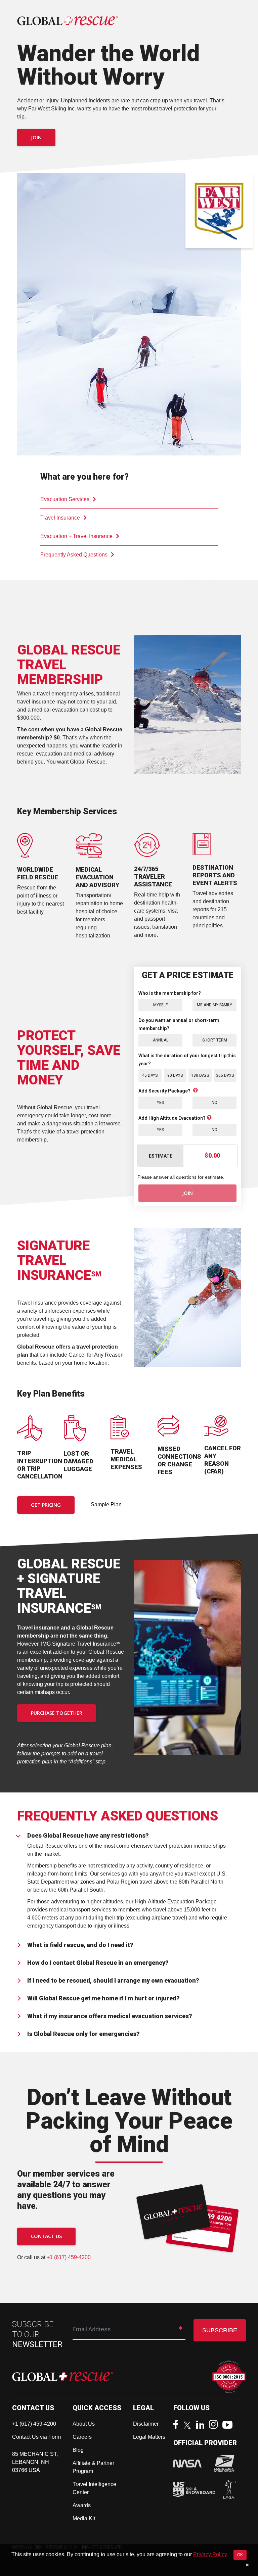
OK (240, 2555)
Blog (78, 2450)
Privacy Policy (210, 2554)
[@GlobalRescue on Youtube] (229, 2426)
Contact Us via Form (36, 2437)
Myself (160, 1005)
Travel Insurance (60, 518)
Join (36, 137)
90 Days (175, 1075)
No (214, 1103)
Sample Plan (106, 1504)
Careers (82, 2437)
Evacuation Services (65, 499)
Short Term (215, 1040)
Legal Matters (149, 2437)
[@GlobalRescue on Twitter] (189, 2426)
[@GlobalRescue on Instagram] (215, 2425)
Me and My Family (214, 1005)
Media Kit (84, 2518)
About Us (84, 2424)
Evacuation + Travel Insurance (76, 536)
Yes (160, 1103)
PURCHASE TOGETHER (57, 1713)
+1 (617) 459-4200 (69, 2257)
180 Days (200, 1075)
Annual (161, 1040)
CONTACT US (46, 2236)
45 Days (150, 1075)
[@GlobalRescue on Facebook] (177, 2425)
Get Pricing (46, 1505)
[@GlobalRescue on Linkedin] (202, 2425)
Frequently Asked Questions (74, 555)
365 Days (225, 1075)
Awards (82, 2505)
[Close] (247, 2565)
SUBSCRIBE (220, 2330)
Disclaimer (146, 2424)
